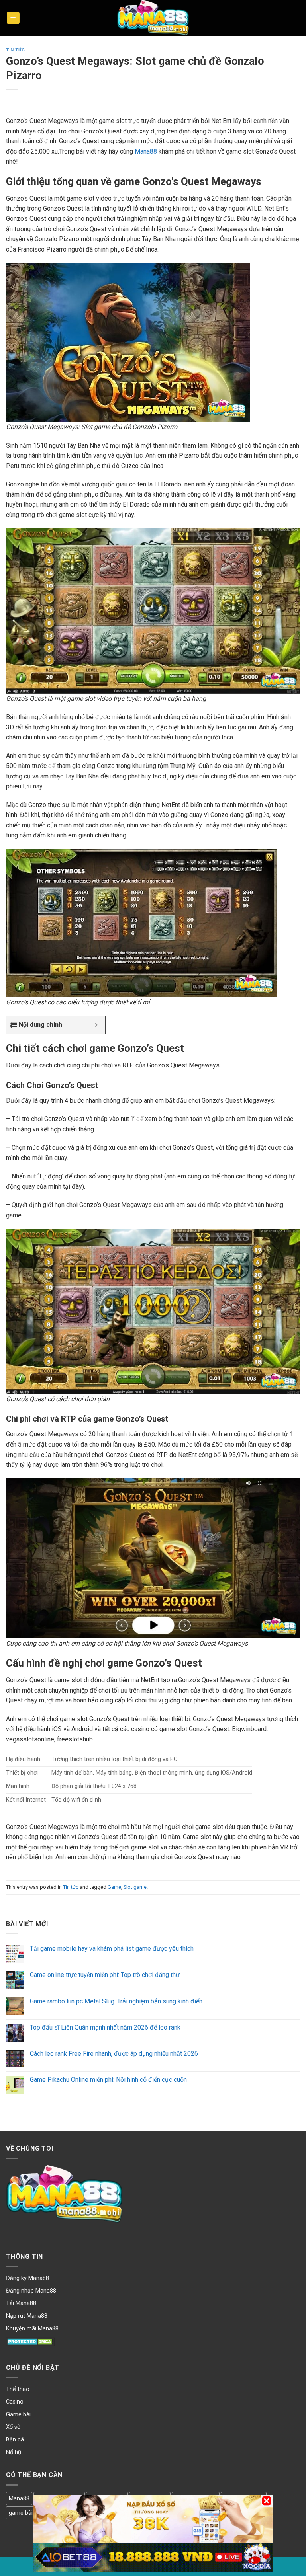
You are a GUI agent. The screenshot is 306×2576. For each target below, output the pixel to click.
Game (114, 1887)
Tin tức (16, 50)
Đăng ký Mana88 (27, 2278)
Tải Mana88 (21, 2303)
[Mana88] (153, 18)
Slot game (135, 1887)
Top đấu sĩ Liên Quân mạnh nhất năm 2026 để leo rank (105, 2027)
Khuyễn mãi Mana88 (32, 2329)
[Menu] (13, 18)
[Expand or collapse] (96, 1025)
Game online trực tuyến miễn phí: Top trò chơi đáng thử (105, 1975)
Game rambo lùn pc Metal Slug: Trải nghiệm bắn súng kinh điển (116, 2001)
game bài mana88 (32, 2513)
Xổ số (13, 2427)
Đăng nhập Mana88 (31, 2291)
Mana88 (146, 151)
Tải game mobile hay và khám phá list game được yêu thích (112, 1949)
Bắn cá (15, 2440)
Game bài (18, 2415)
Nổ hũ (14, 2452)
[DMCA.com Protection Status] (30, 2341)
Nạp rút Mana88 (27, 2316)
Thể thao (18, 2389)
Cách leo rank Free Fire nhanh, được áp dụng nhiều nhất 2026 (114, 2054)
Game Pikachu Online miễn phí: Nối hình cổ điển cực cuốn (108, 2080)
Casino (15, 2402)
